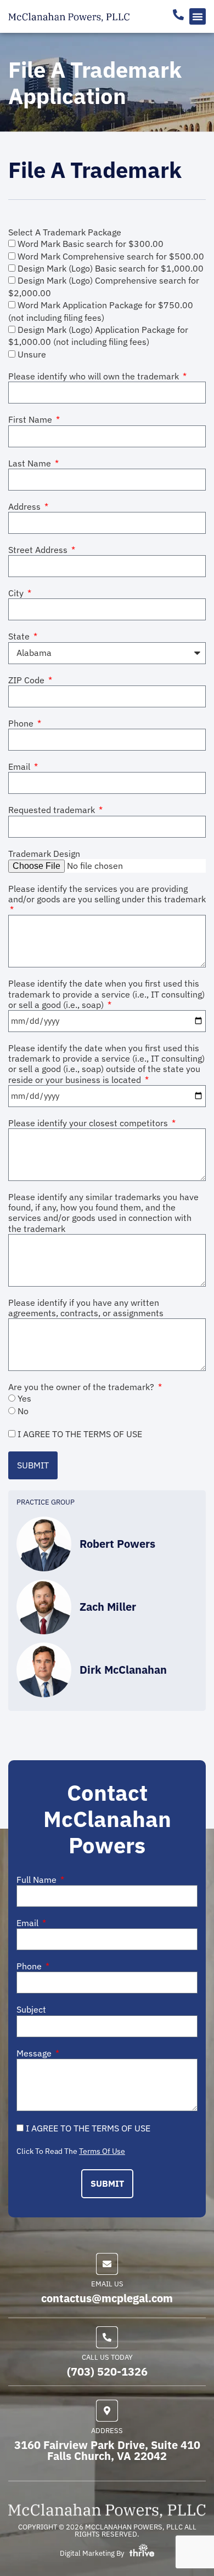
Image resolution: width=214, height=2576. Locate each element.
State (20, 636)
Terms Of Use (102, 2151)
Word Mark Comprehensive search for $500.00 (111, 256)
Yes (24, 1398)
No (23, 1411)
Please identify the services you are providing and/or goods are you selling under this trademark (107, 894)
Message (35, 2053)
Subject (31, 2010)
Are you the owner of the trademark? (82, 1387)
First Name (31, 420)
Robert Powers (117, 1544)
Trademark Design (44, 854)
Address (26, 507)
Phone (22, 724)
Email (20, 767)
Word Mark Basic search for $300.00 (91, 244)
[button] (198, 16)
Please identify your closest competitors (89, 1123)
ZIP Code (27, 680)
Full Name (38, 1880)
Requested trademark (53, 810)
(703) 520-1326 (107, 2372)
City (17, 593)
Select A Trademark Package (65, 232)
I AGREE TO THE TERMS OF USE (80, 1434)
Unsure (32, 354)
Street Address (39, 550)
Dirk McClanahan (123, 1670)
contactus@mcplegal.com (107, 2298)
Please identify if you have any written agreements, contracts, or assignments (86, 1308)
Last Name (31, 463)
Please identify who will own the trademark (95, 376)
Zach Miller (108, 1607)
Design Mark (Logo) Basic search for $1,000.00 (111, 268)
